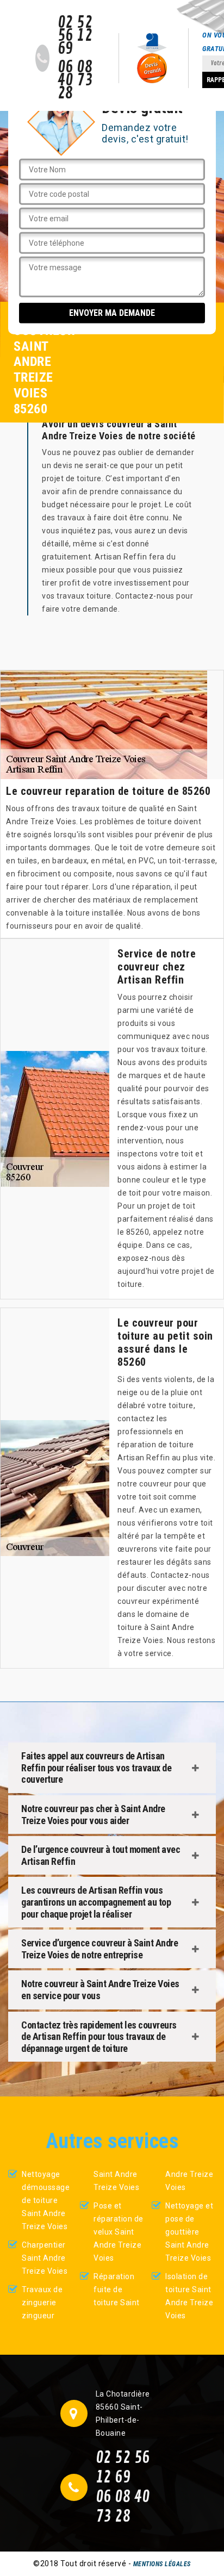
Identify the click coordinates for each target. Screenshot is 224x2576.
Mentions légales (162, 2564)
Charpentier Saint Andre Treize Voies (45, 2258)
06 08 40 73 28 (75, 80)
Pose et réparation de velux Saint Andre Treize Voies (119, 2232)
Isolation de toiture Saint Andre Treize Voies (189, 2296)
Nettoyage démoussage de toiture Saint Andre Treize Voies (46, 2200)
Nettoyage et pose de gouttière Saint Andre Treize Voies (189, 2232)
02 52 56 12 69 (75, 36)
